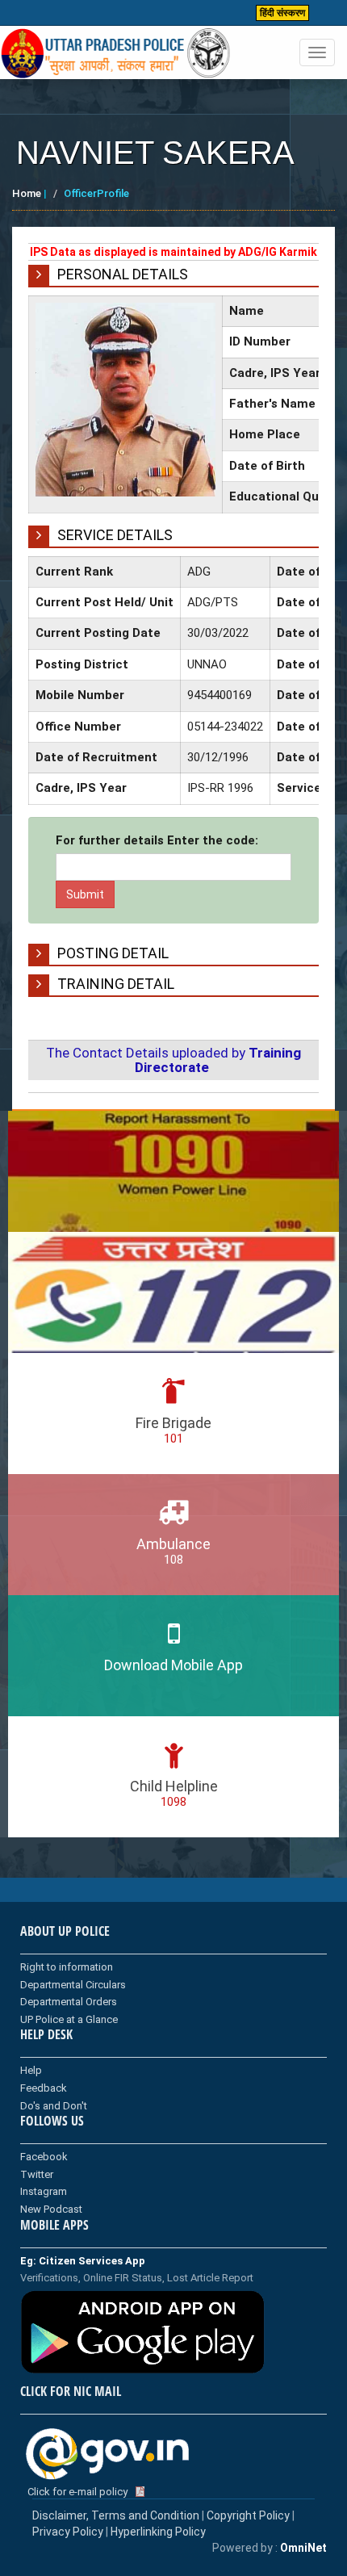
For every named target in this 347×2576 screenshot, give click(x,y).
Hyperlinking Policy (158, 2532)
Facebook (44, 2157)
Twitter (37, 2174)
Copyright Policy (249, 2515)
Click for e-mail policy (77, 2492)
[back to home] (116, 53)
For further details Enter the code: (157, 840)
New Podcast (51, 2209)
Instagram (44, 2191)
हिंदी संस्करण (282, 13)
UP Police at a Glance (69, 2019)
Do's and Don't (54, 2106)
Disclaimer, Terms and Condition (116, 2515)
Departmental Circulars (73, 1985)
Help (31, 2070)
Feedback (44, 2088)
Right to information (67, 1967)
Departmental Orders (69, 2002)
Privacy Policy (68, 2532)
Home (27, 193)
